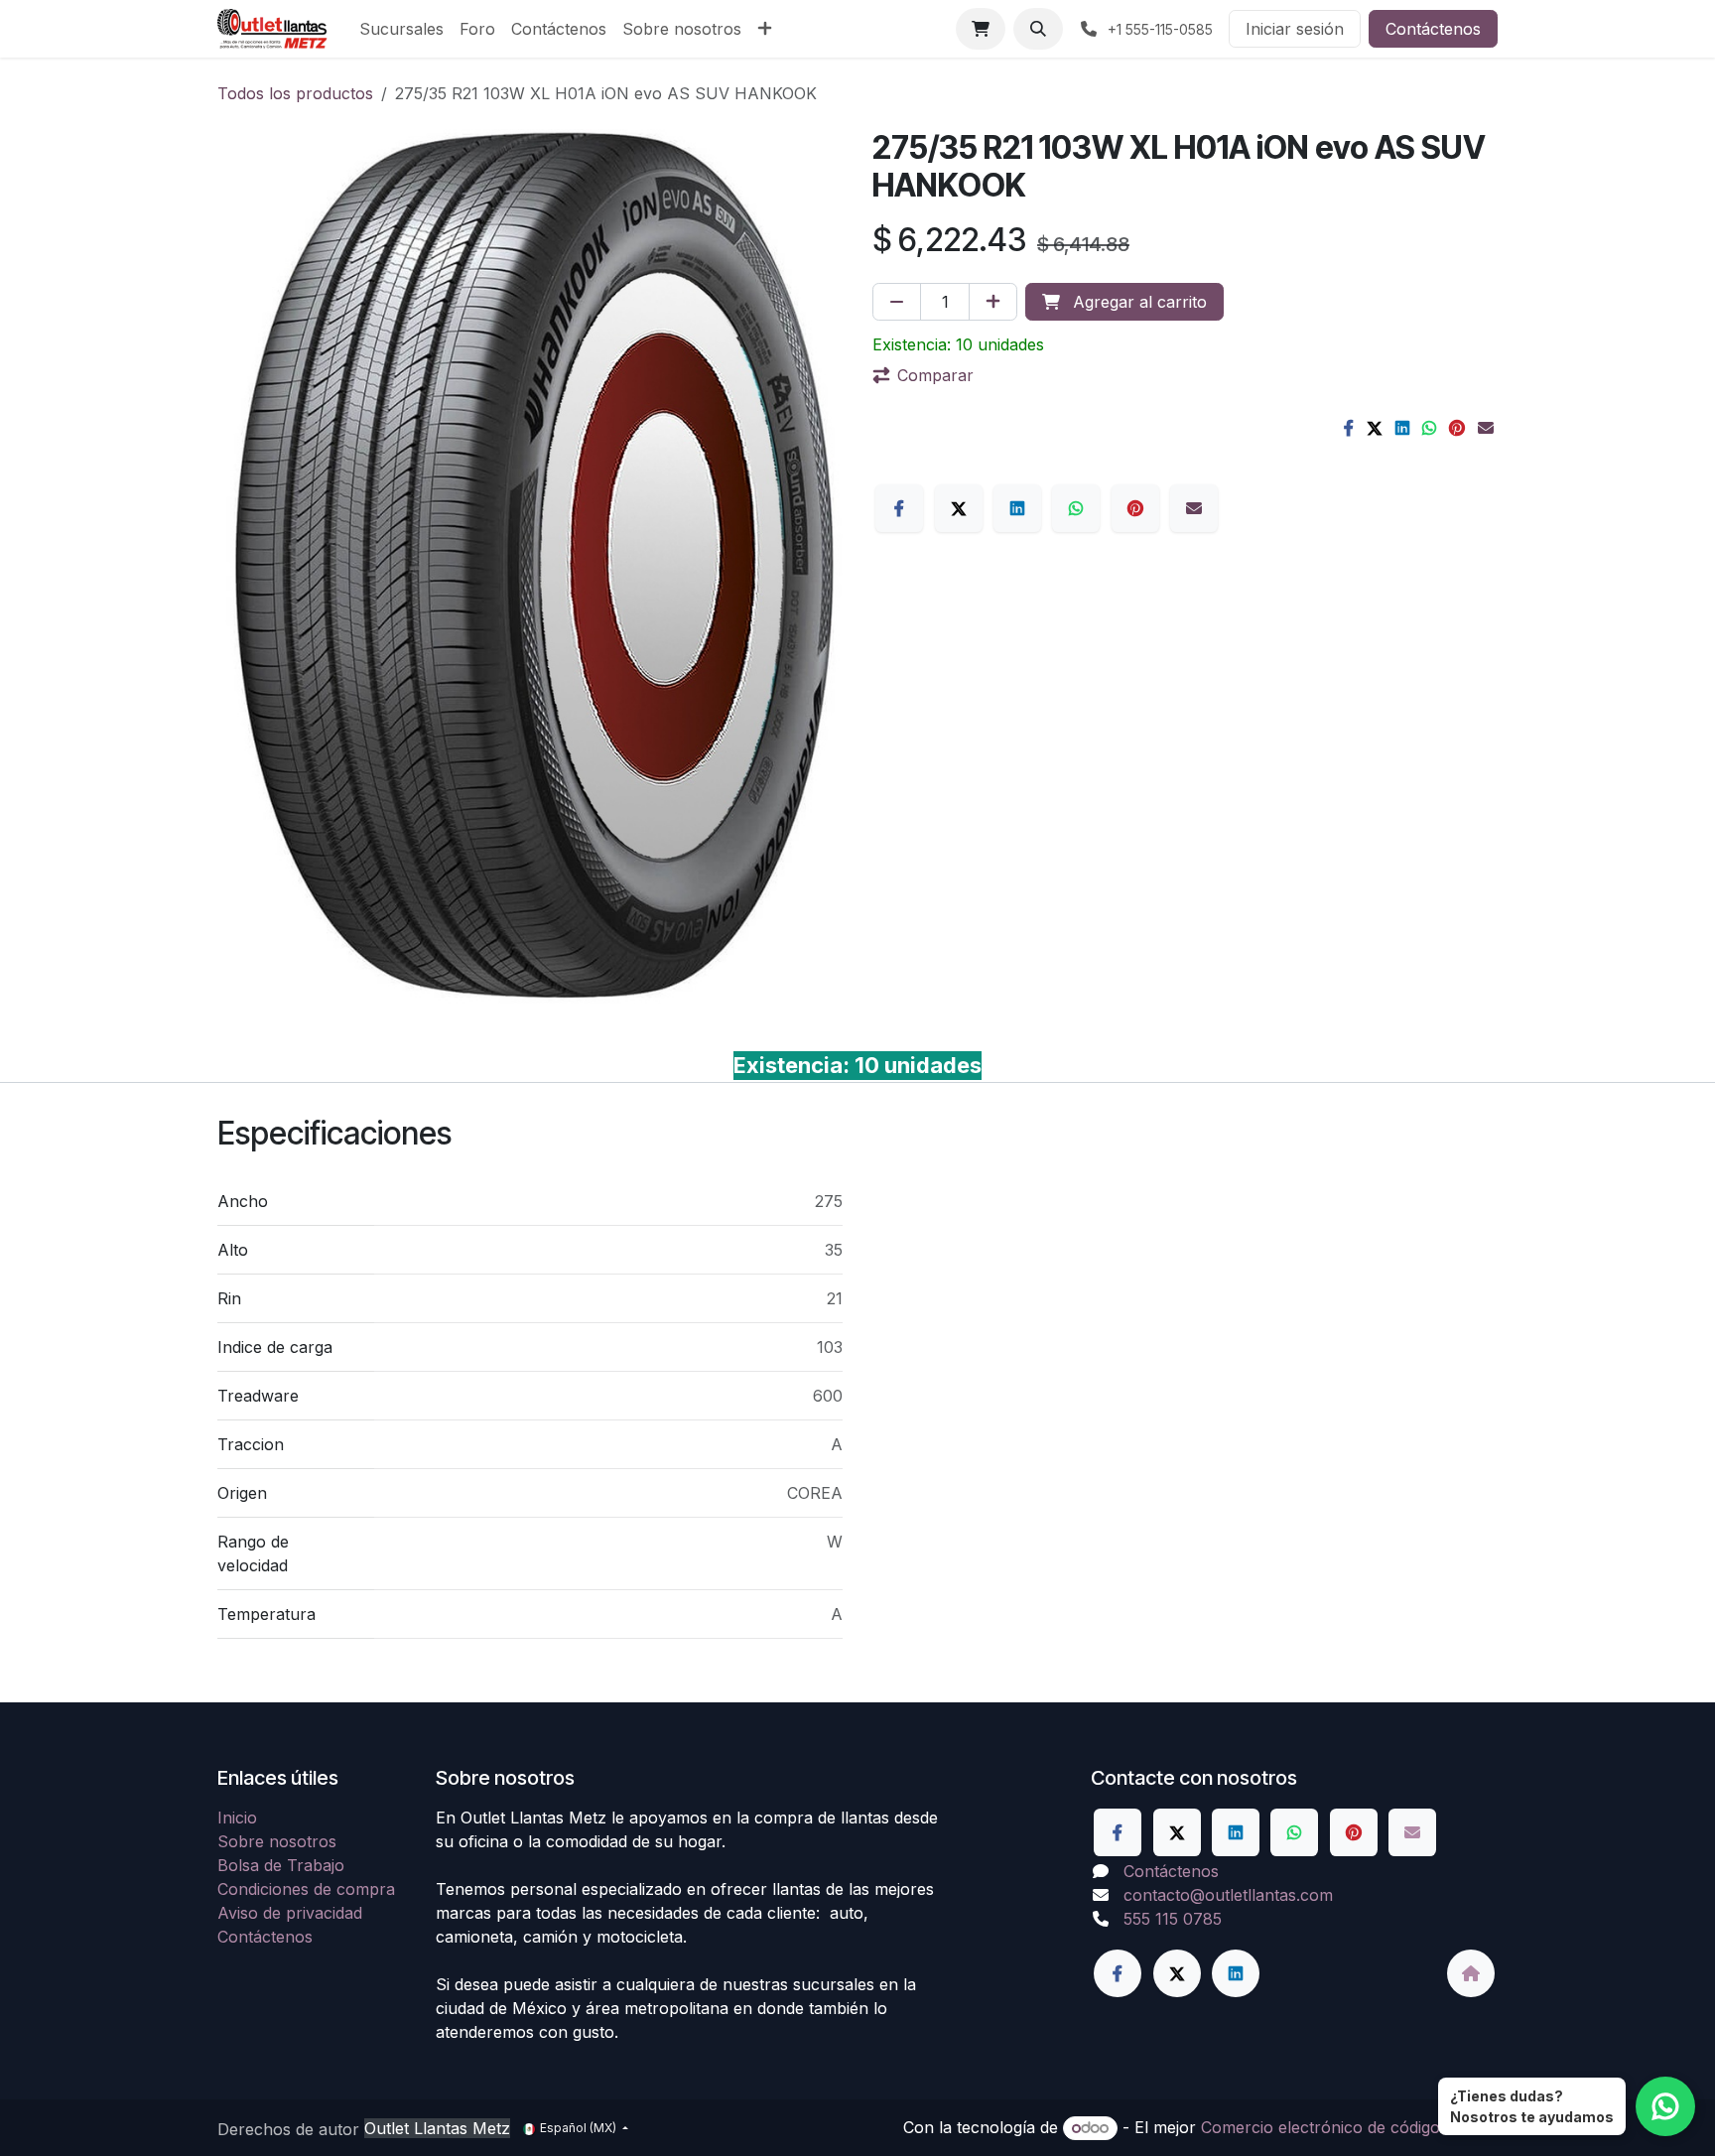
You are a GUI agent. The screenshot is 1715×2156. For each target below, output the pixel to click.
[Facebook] (1349, 428)
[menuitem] (401, 29)
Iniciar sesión (1295, 29)
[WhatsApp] (1429, 428)
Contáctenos (1433, 29)
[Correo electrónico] (1486, 428)
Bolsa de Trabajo (281, 1865)
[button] (1038, 29)
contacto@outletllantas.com (1228, 1895)
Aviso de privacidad (290, 1913)
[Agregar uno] (993, 302)
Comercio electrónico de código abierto (1349, 2127)
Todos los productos (295, 93)
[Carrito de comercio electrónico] (981, 29)
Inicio (237, 1818)
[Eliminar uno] (897, 302)
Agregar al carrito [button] (1137, 302)
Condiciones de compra (306, 1889)
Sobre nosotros (277, 1841)
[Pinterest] (1457, 428)
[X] (1375, 428)
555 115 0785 (1173, 1919)
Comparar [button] (935, 375)
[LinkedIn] (1402, 428)
